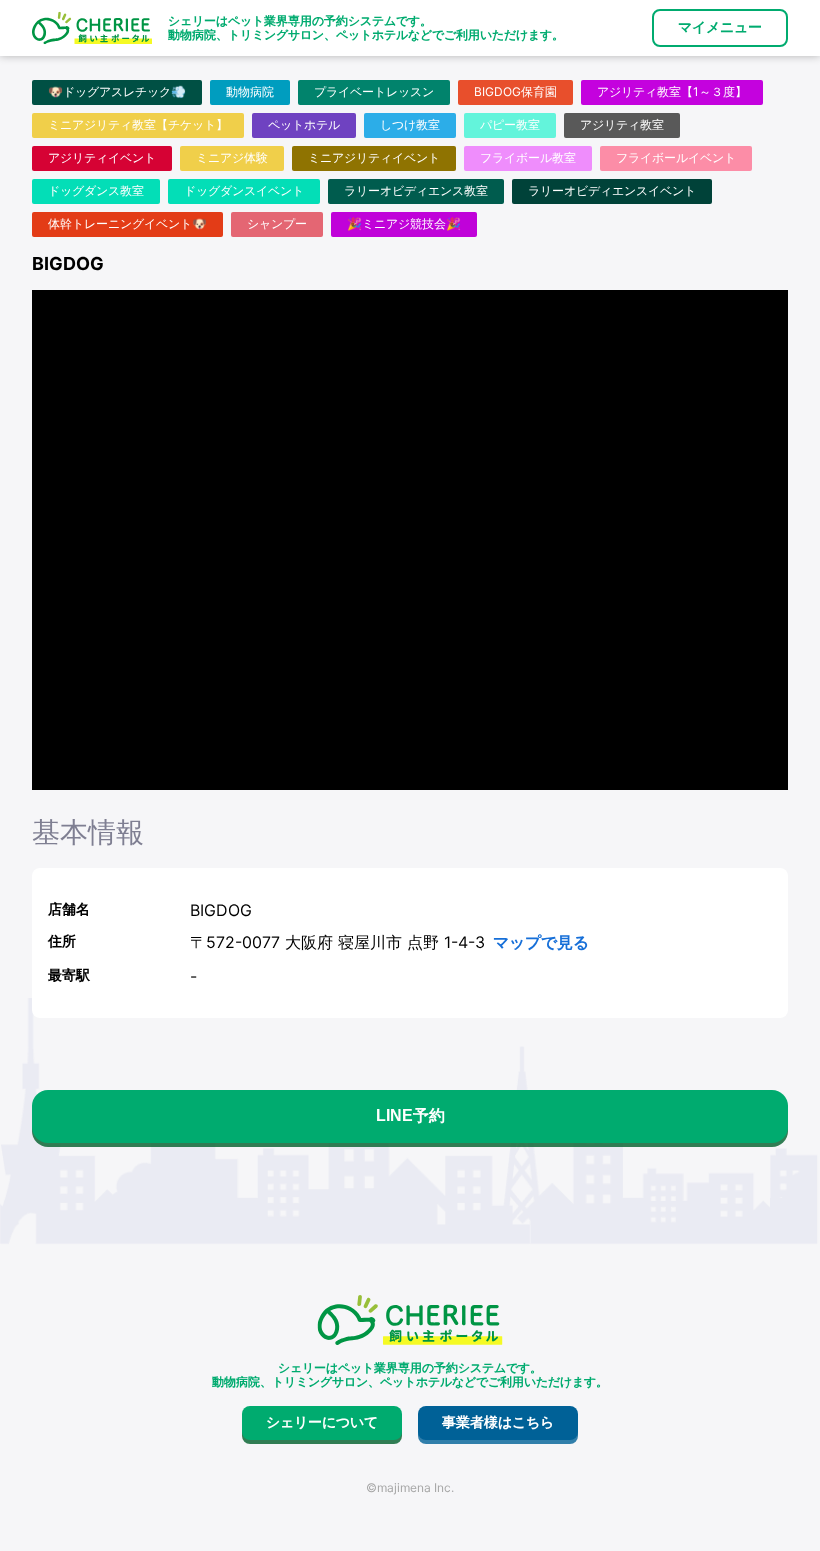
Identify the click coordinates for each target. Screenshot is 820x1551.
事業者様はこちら (498, 1422)
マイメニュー (720, 27)
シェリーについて (322, 1422)
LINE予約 (410, 1115)
